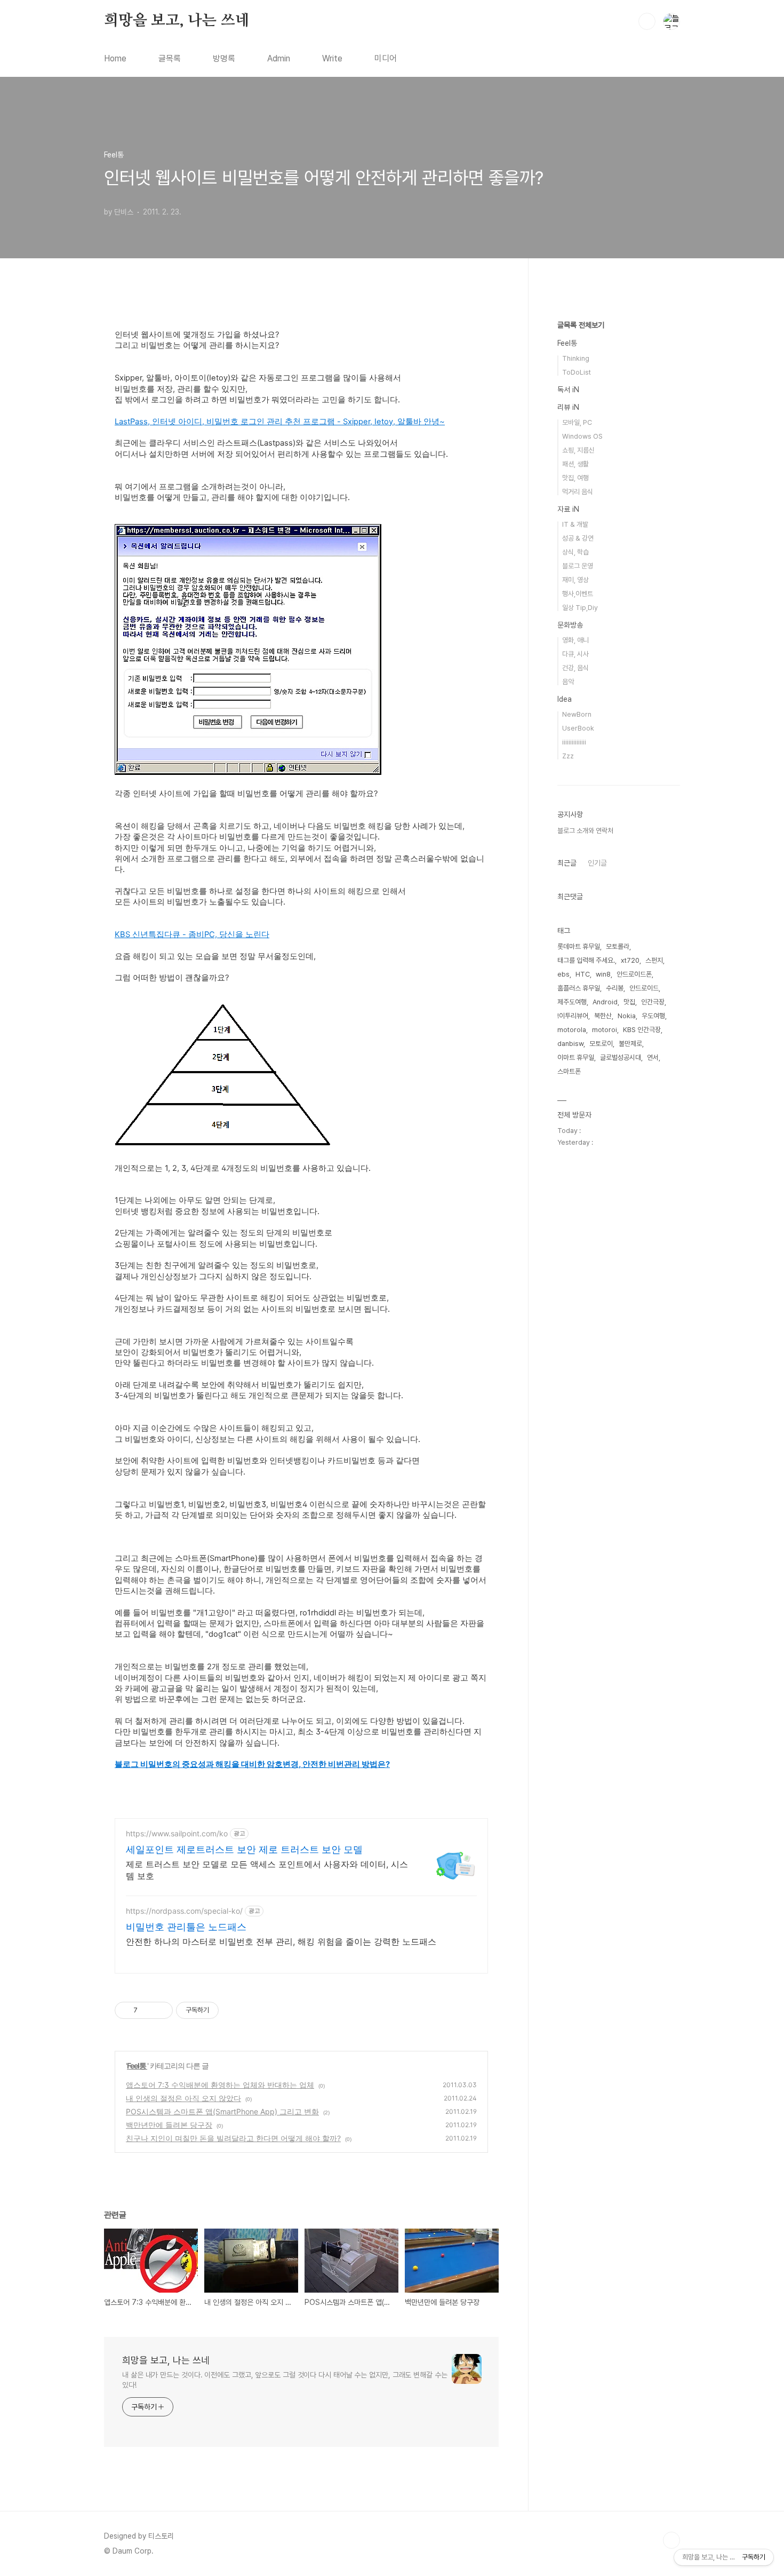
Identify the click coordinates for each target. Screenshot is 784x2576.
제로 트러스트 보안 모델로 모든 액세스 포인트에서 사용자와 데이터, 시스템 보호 (267, 1870)
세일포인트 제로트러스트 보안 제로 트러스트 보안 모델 (244, 1849)
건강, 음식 (575, 668)
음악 (568, 682)
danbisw (570, 1044)
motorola (572, 1030)
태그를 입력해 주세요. (586, 960)
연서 (653, 1057)
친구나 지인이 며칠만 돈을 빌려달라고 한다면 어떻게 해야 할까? (233, 2138)
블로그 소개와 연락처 (585, 831)
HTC (583, 974)
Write (332, 58)
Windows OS (582, 436)
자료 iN (568, 509)
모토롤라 (618, 946)
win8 (603, 974)
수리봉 (615, 988)
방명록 (224, 58)
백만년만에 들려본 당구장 (169, 2125)
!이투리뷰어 (573, 1016)
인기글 (597, 863)
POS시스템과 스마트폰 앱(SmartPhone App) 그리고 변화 (222, 2111)
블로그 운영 (578, 566)
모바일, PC (577, 422)
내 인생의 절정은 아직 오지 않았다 (183, 2098)
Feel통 (137, 2066)
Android (605, 1002)
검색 (647, 21)
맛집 (629, 1002)
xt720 (630, 960)
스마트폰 (569, 1071)
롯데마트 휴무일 (579, 946)
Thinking (576, 358)
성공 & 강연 (578, 538)
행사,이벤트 (578, 594)
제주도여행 (572, 1002)
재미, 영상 (575, 580)
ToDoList (577, 372)
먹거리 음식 (578, 492)
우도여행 (653, 1016)
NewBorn (577, 714)
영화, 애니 (575, 640)
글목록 (170, 58)
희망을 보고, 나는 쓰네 (177, 21)
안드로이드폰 (634, 974)
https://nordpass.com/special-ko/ (184, 1911)
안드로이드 (644, 988)
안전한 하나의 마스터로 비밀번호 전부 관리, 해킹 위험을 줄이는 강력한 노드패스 (281, 1941)
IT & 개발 (575, 524)
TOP (671, 2540)
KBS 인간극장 (642, 1030)
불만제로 (630, 1044)
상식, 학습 (575, 552)
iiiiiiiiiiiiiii (574, 742)
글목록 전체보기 (581, 325)
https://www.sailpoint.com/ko (177, 1833)
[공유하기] (147, 2010)
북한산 (603, 1016)
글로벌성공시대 (621, 1057)
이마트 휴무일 (576, 1057)
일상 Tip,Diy (580, 608)
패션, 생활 (575, 464)
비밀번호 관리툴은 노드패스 (186, 1927)
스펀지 (654, 960)
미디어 (386, 58)
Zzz (568, 756)
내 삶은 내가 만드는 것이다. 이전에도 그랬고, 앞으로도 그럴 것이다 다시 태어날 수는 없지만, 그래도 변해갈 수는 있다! (285, 2380)
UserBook (578, 728)
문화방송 (570, 625)
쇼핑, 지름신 (578, 450)
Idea (565, 699)
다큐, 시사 (575, 654)
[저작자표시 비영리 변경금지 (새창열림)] (233, 2010)
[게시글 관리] (161, 2010)
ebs (563, 974)
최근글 (567, 863)
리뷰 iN (568, 407)
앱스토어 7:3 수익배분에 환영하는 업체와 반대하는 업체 (220, 2085)
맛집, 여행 (575, 478)
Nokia (627, 1016)
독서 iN (568, 390)
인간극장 (653, 1002)
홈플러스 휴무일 (579, 988)
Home (115, 58)
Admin (279, 58)
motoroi (605, 1030)
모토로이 (601, 1044)
